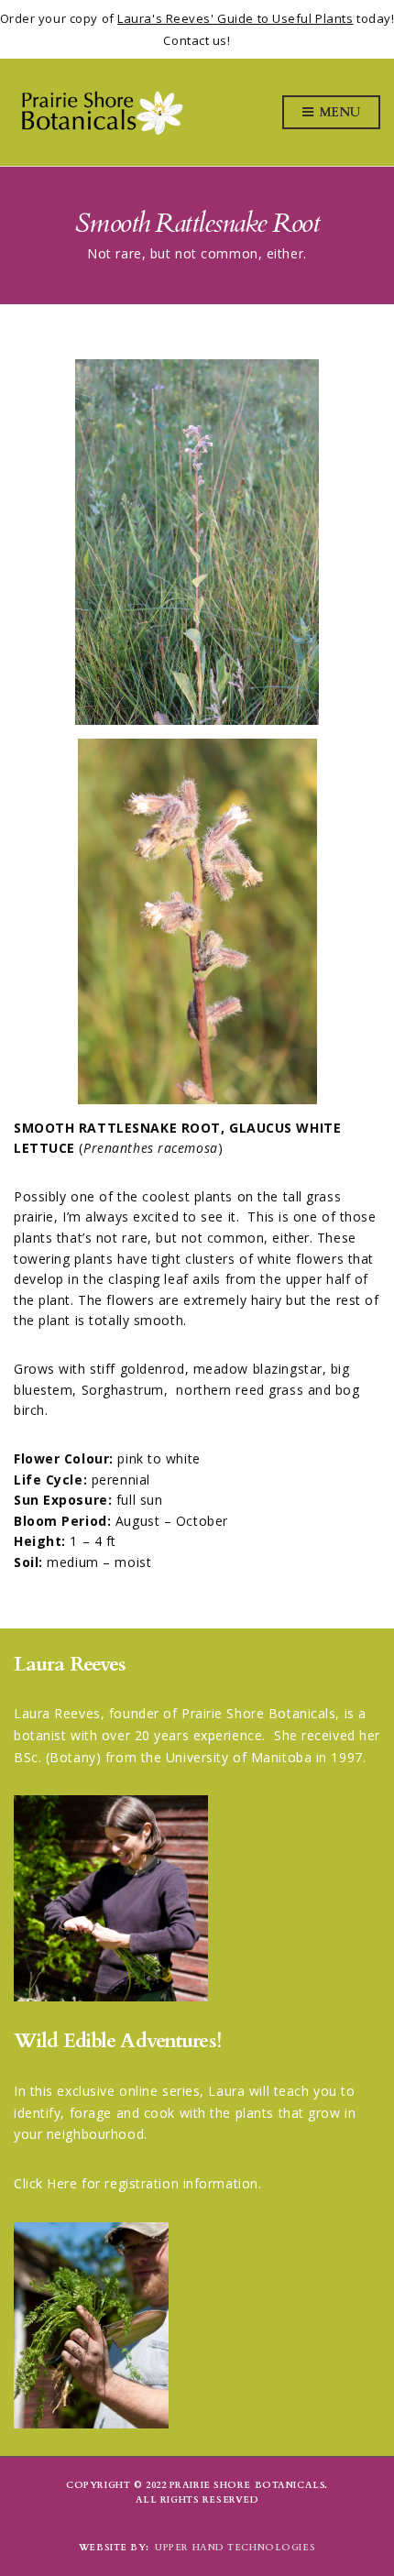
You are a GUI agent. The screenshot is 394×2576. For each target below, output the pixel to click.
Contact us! (197, 40)
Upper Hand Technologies (235, 2548)
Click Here (46, 2183)
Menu (338, 112)
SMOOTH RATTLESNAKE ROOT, (121, 1128)
